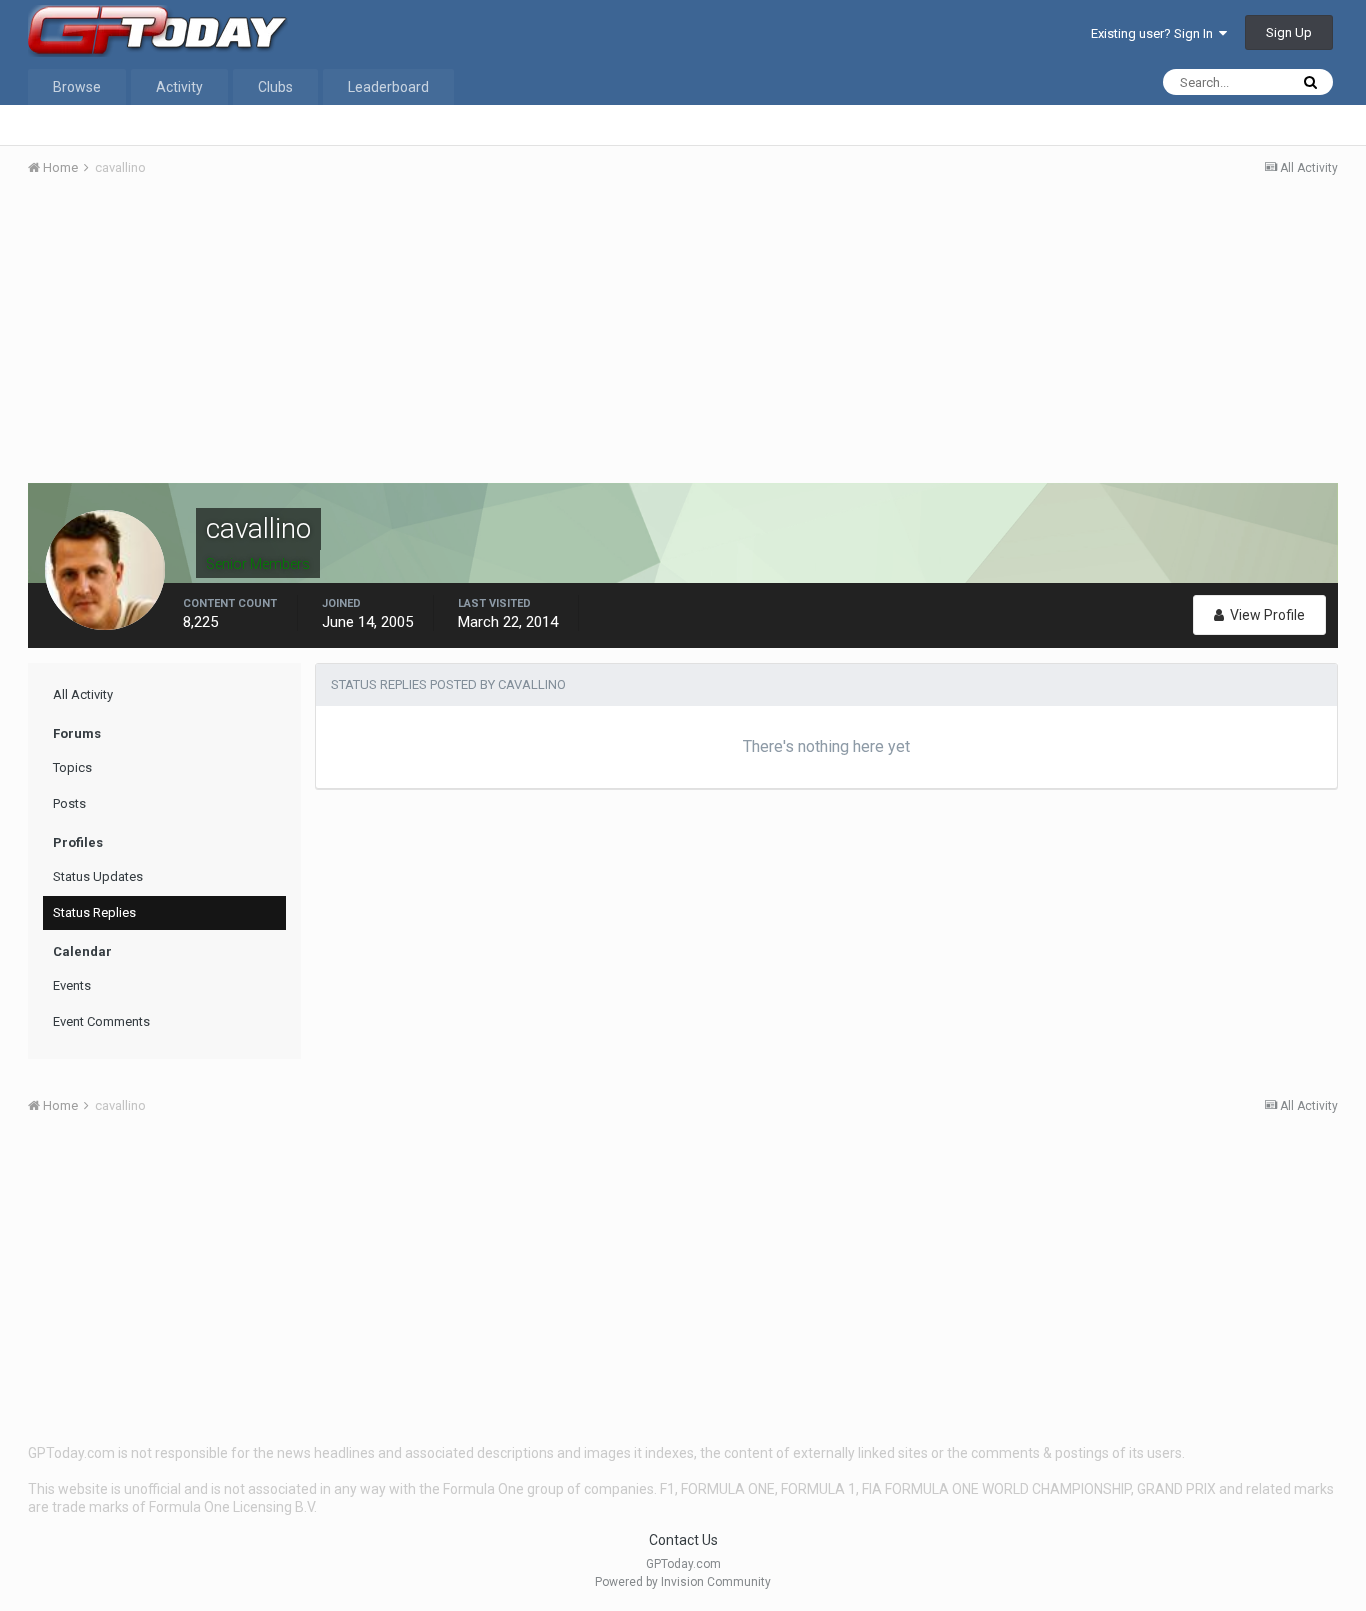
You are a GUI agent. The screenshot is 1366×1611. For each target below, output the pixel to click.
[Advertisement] (683, 343)
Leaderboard (388, 87)
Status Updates (98, 876)
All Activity (83, 694)
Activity (179, 87)
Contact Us (683, 1540)
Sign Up (1289, 32)
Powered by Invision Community (683, 1582)
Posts (69, 803)
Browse (77, 87)
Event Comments (101, 1021)
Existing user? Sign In (1155, 33)
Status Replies (94, 912)
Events (72, 985)
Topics (72, 767)
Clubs (275, 87)
